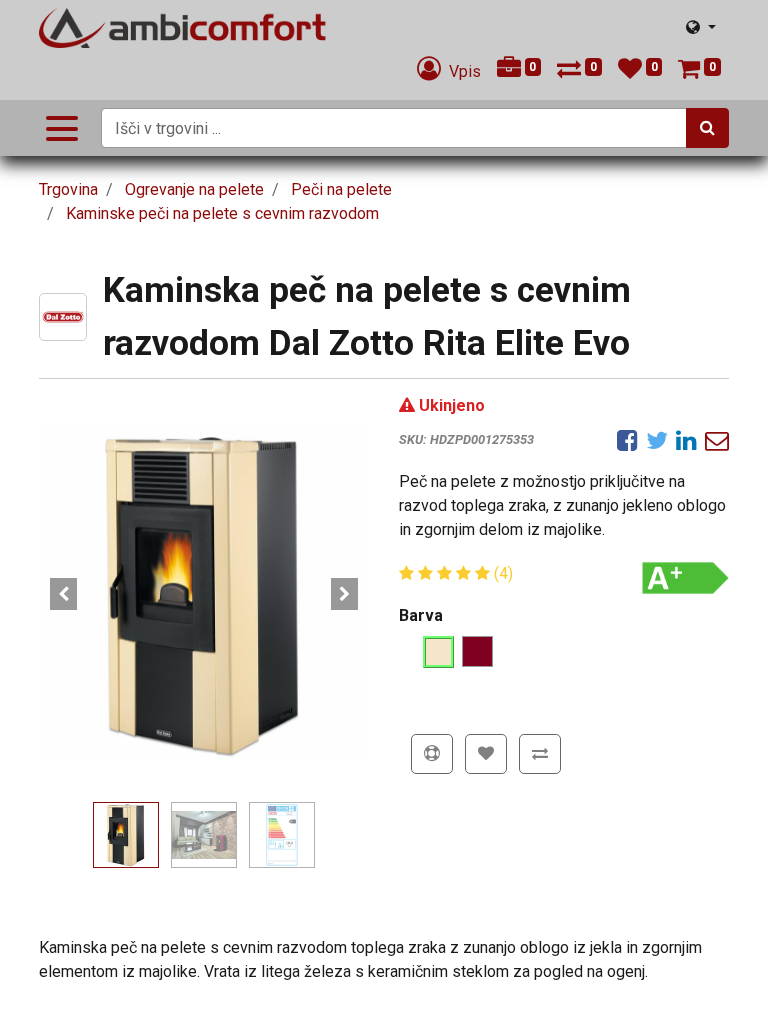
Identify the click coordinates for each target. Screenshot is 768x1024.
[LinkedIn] (686, 440)
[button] (64, 594)
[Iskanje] (707, 128)
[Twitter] (657, 440)
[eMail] (717, 440)
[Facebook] (627, 440)
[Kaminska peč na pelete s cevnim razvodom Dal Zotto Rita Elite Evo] (204, 594)
